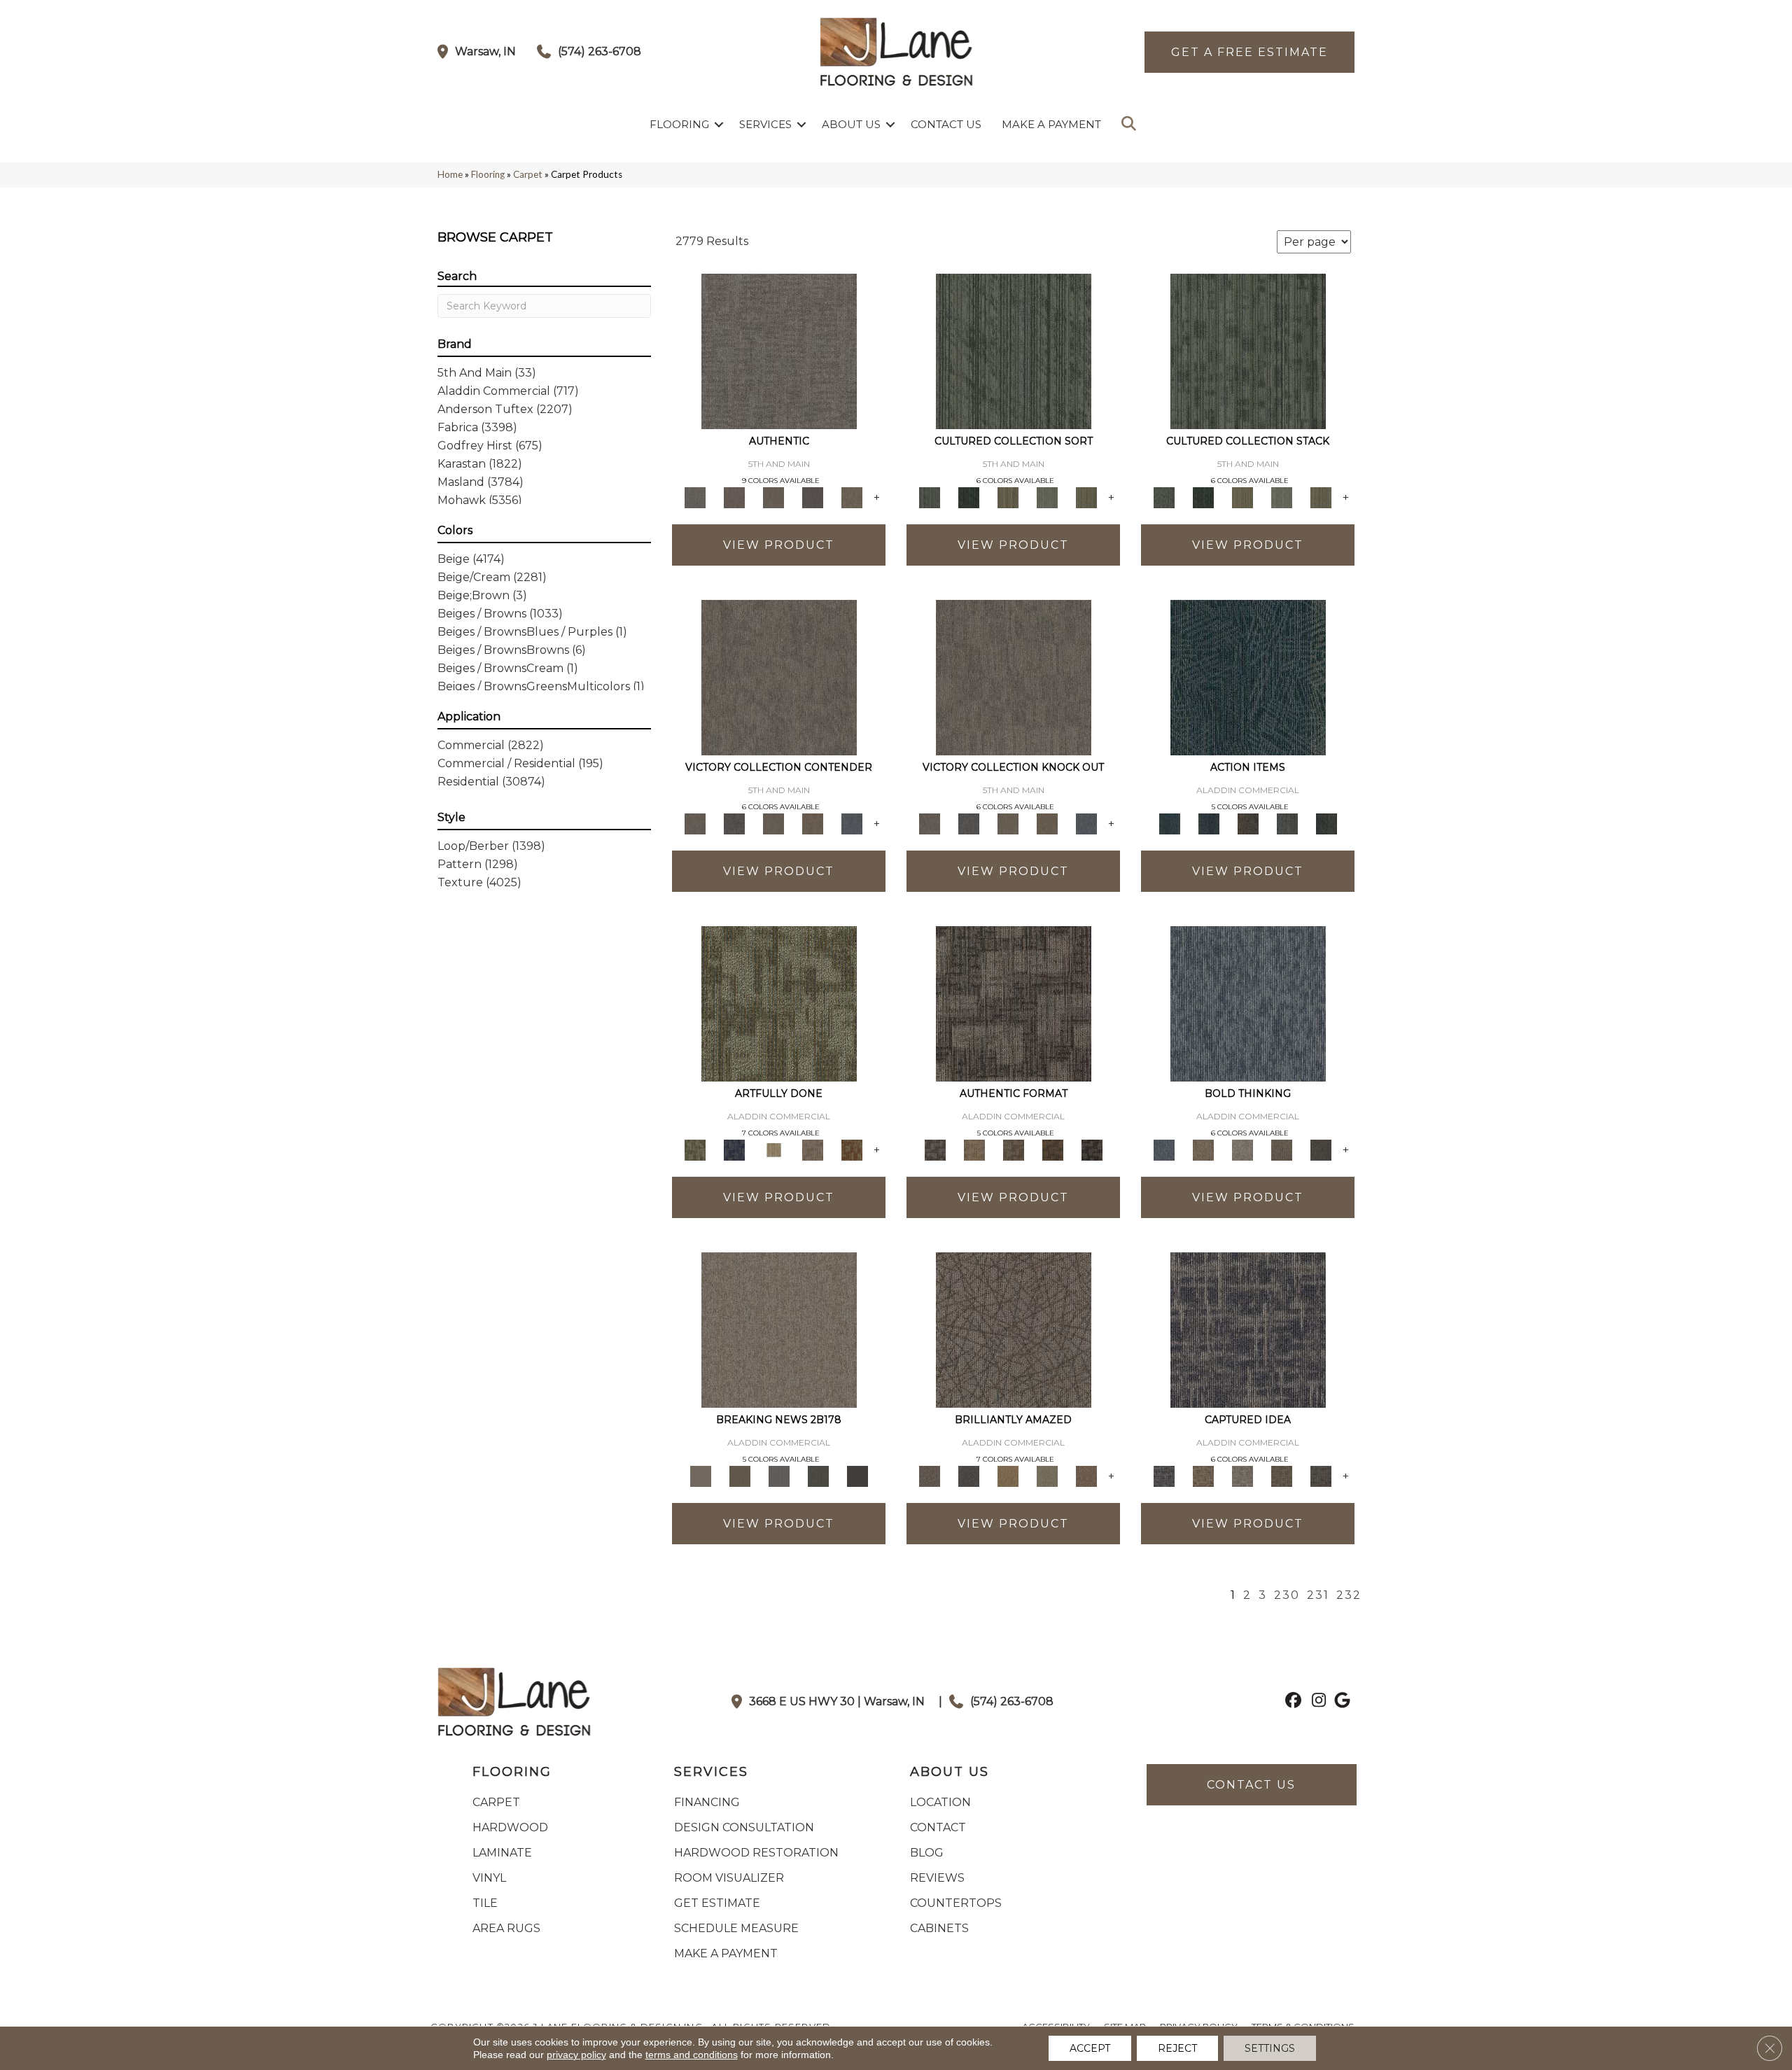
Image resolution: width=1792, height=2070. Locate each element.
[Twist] (1086, 496)
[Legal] (813, 496)
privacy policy (576, 2055)
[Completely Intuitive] (1008, 1475)
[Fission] (1282, 1149)
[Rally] (813, 823)
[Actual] (779, 350)
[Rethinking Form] (1053, 1149)
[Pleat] (1047, 496)
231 (1318, 1595)
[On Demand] (818, 1475)
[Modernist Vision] (773, 1149)
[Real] (852, 496)
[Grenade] (1203, 1149)
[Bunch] (969, 496)
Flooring (679, 124)
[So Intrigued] (1014, 1329)
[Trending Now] (779, 1329)
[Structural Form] (1092, 1149)
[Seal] (1321, 1149)
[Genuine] (773, 496)
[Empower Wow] (1047, 1475)
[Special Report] (740, 1475)
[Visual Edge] (1014, 1002)
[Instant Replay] (779, 1475)
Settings (1270, 2048)
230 (1287, 1595)
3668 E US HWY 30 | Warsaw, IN (837, 1701)
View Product (779, 545)
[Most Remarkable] (734, 1149)
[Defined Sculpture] (974, 1149)
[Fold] (1008, 496)
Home (450, 174)
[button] (719, 124)
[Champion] (734, 823)
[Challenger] (779, 676)
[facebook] (1291, 1702)
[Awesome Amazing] (813, 1149)
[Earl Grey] (1287, 823)
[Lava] (1242, 1149)
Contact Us (946, 124)
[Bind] (1014, 350)
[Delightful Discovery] (779, 1002)
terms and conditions (692, 2055)
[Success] (852, 823)
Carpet (528, 174)
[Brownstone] (1248, 823)
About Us (851, 124)
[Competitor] (773, 823)
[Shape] (1248, 1002)
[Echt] (734, 496)
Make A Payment (1051, 124)
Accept (1090, 2048)
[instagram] (1316, 1702)
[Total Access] (857, 1475)
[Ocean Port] (1209, 823)
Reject (1177, 2048)
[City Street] (1326, 823)
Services (765, 124)
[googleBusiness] (1340, 1702)
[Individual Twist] (1014, 1149)
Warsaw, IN (485, 51)
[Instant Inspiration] (1086, 1475)
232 (1349, 1595)
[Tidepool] (1248, 676)
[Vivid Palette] (852, 1149)
